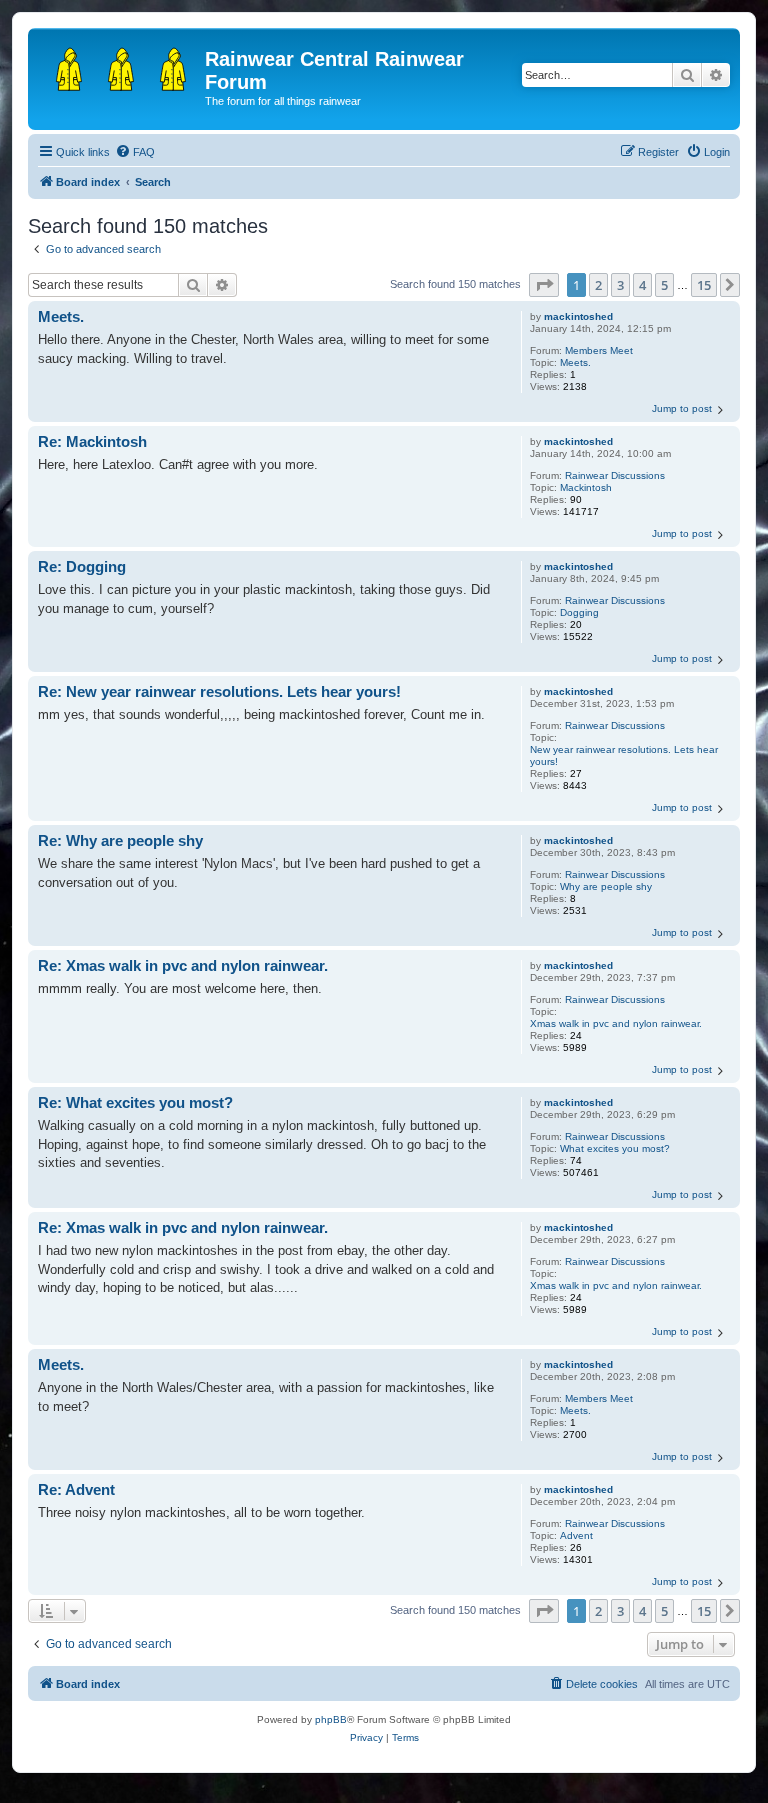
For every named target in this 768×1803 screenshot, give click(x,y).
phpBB (331, 1719)
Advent (576, 1535)
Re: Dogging (82, 566)
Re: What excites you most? (135, 1102)
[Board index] (119, 65)
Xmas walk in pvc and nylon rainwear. (616, 1023)
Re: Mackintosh (92, 441)
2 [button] (598, 285)
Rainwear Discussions (615, 475)
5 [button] (664, 285)
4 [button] (642, 285)
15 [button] (704, 285)
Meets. (575, 362)
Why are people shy (606, 886)
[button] (544, 285)
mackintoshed (578, 316)
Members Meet (599, 350)
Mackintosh (586, 487)
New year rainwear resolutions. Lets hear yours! (624, 755)
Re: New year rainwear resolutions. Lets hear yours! (219, 691)
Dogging (579, 612)
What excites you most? (615, 1148)
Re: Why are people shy (120, 840)
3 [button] (620, 285)
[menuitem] (135, 152)
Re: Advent (76, 1489)
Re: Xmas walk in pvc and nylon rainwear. (183, 965)
